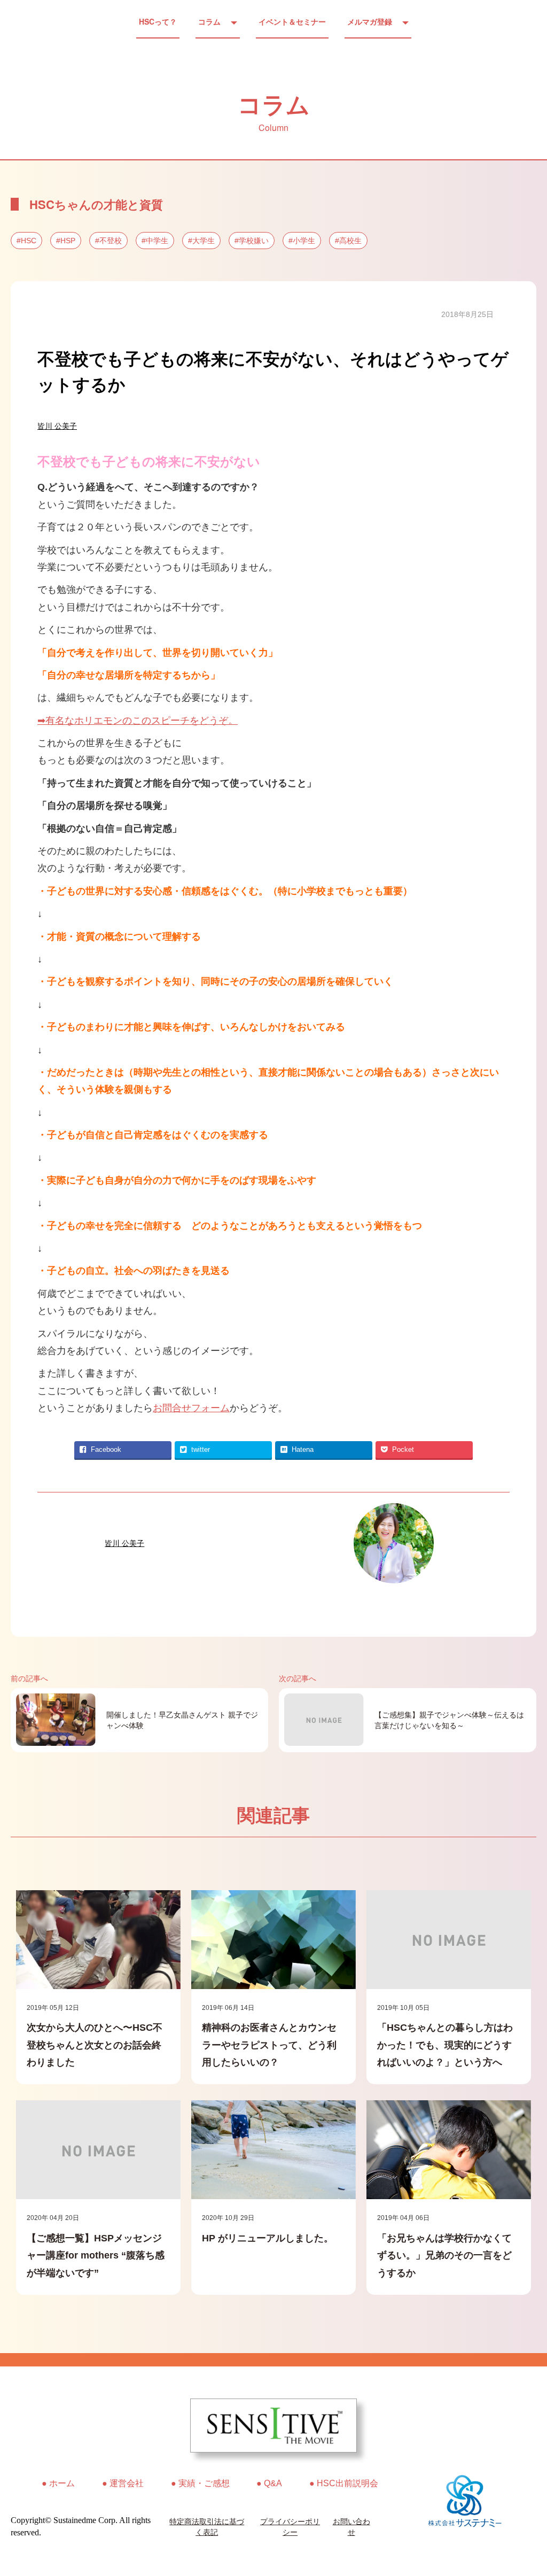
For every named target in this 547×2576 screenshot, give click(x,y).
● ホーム (58, 2483)
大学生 (204, 241)
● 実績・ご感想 (200, 2483)
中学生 (157, 241)
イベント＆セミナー (292, 21)
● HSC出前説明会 (344, 2483)
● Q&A (269, 2483)
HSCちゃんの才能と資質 (96, 204)
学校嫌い (254, 241)
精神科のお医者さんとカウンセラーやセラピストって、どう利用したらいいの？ (269, 2045)
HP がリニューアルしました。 (268, 2238)
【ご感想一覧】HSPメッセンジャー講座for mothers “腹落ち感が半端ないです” (96, 2256)
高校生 (350, 241)
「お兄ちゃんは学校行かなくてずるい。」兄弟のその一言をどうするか (444, 2256)
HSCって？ (158, 21)
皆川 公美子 (57, 426)
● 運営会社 (123, 2483)
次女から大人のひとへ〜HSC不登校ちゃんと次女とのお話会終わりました (95, 2045)
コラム (209, 21)
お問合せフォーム (191, 1408)
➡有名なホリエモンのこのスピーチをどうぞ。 (138, 721)
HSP (68, 241)
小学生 (304, 241)
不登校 (111, 241)
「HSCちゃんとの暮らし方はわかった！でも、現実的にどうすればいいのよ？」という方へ (445, 2045)
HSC (29, 241)
